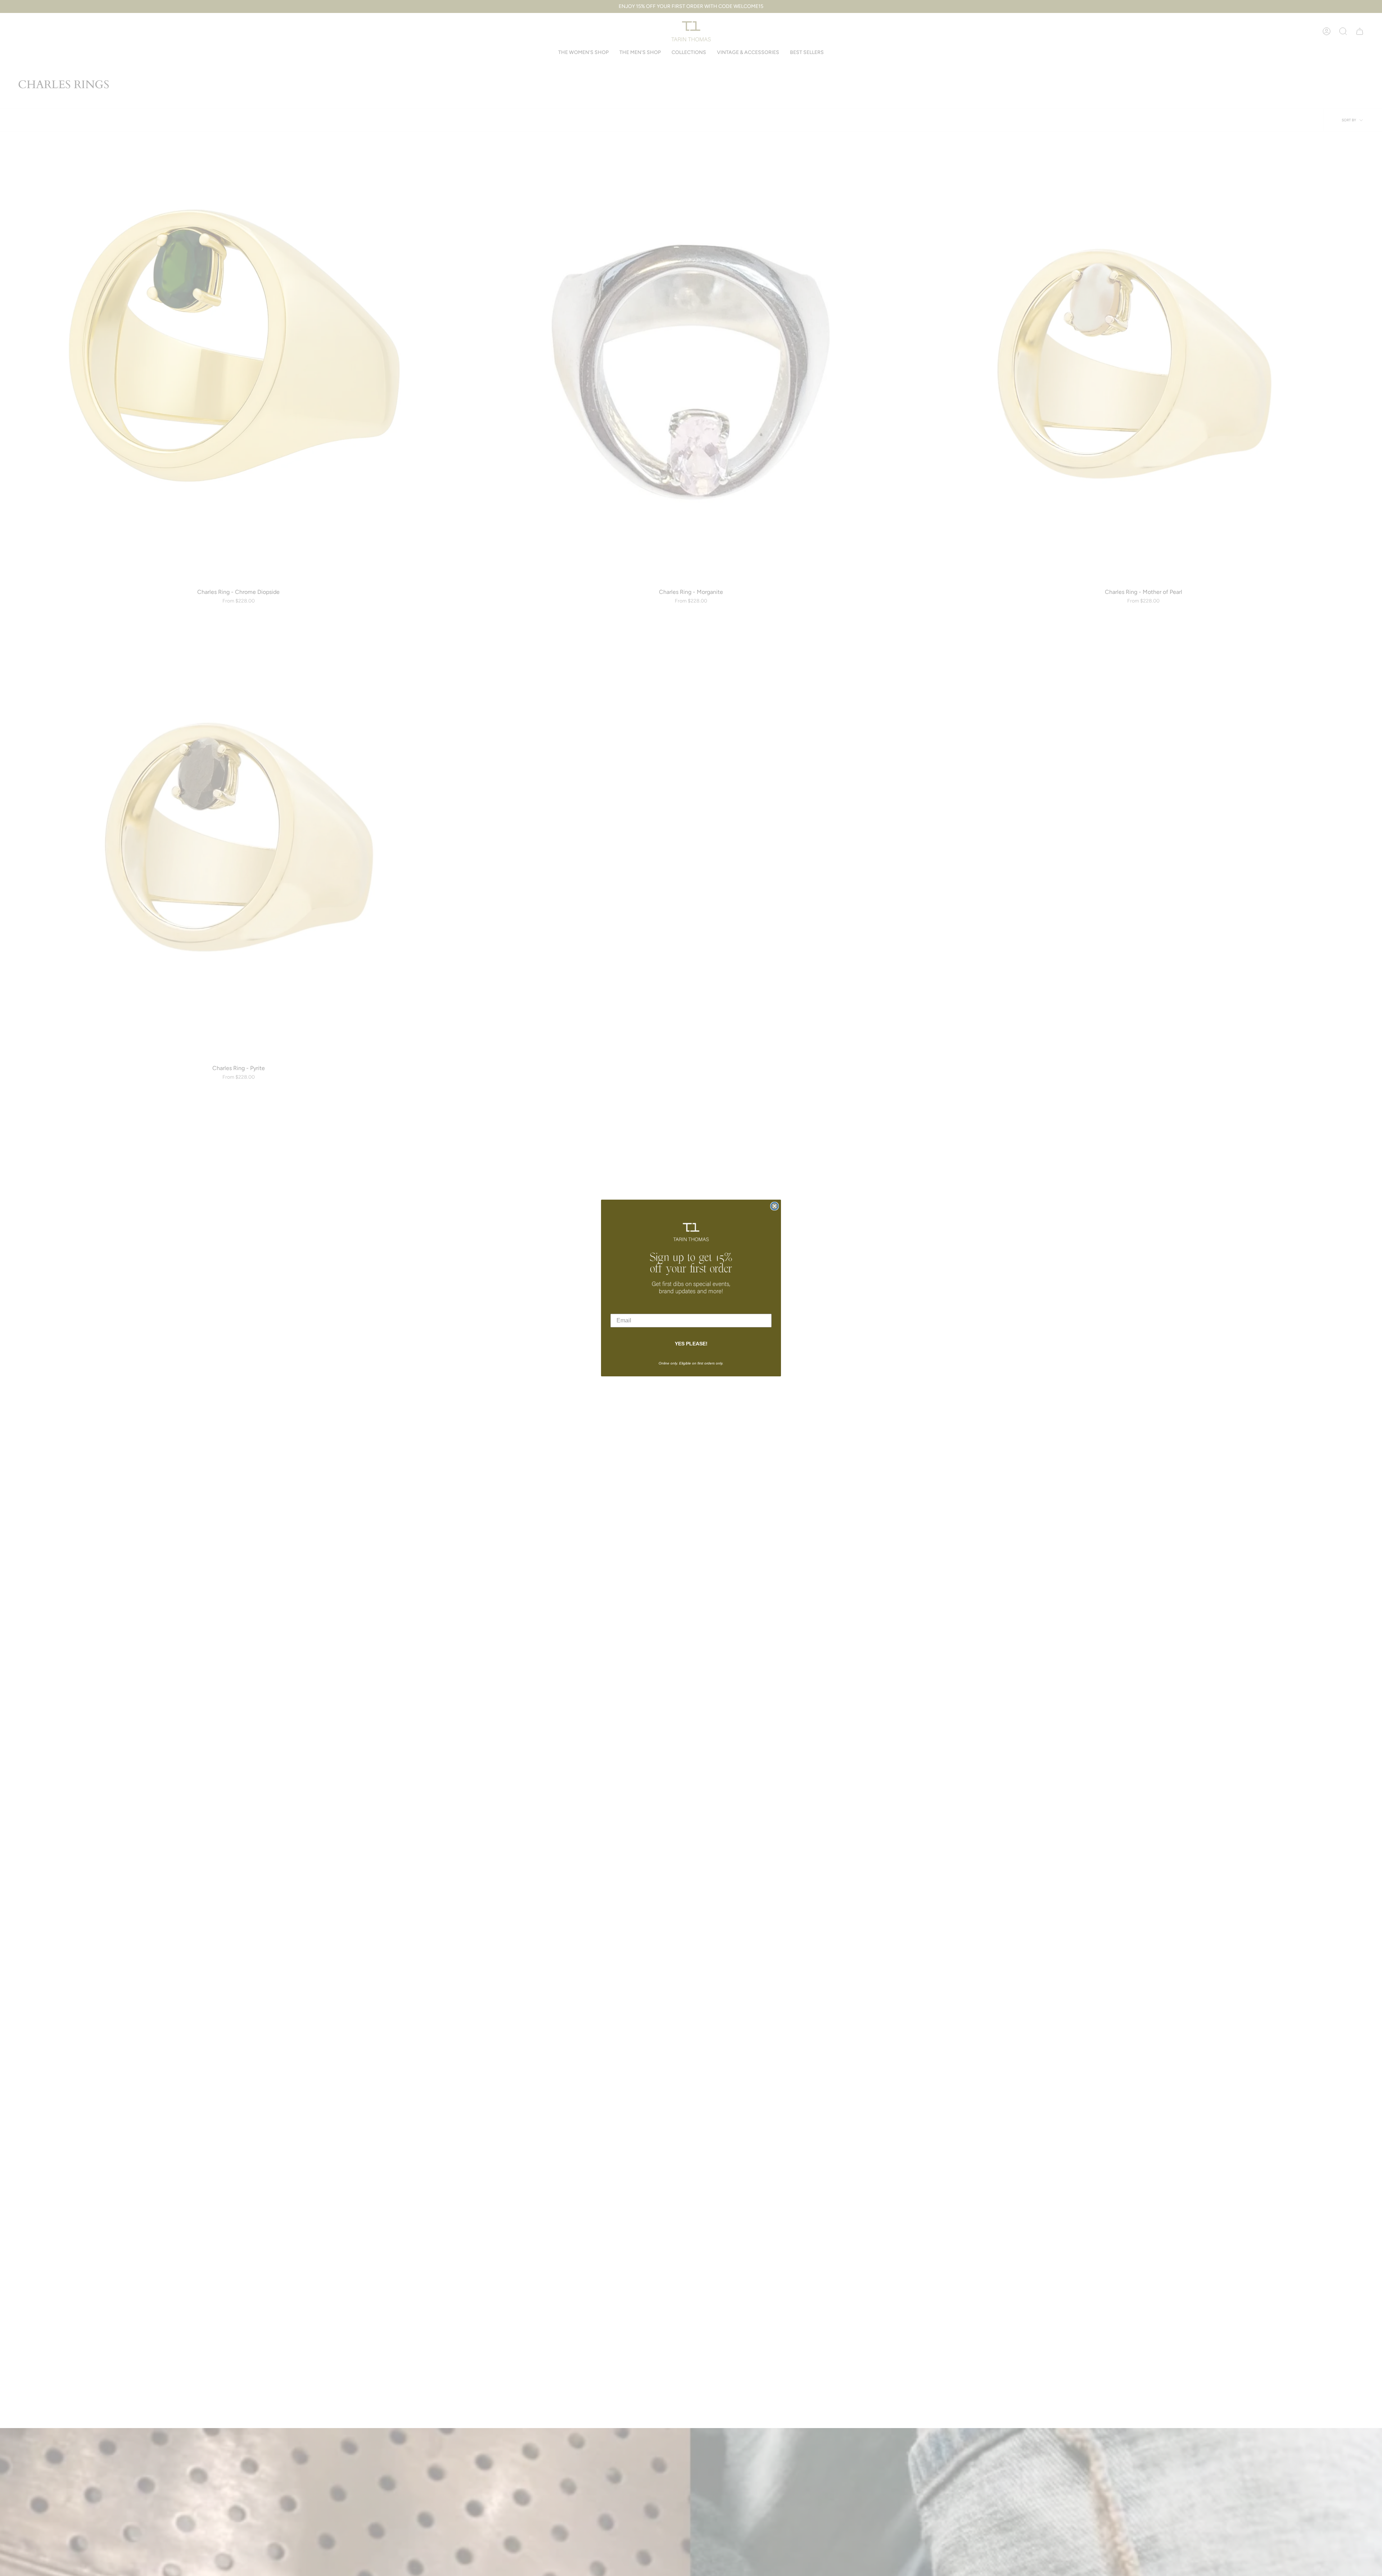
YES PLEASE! (691, 1344)
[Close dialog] (774, 1206)
